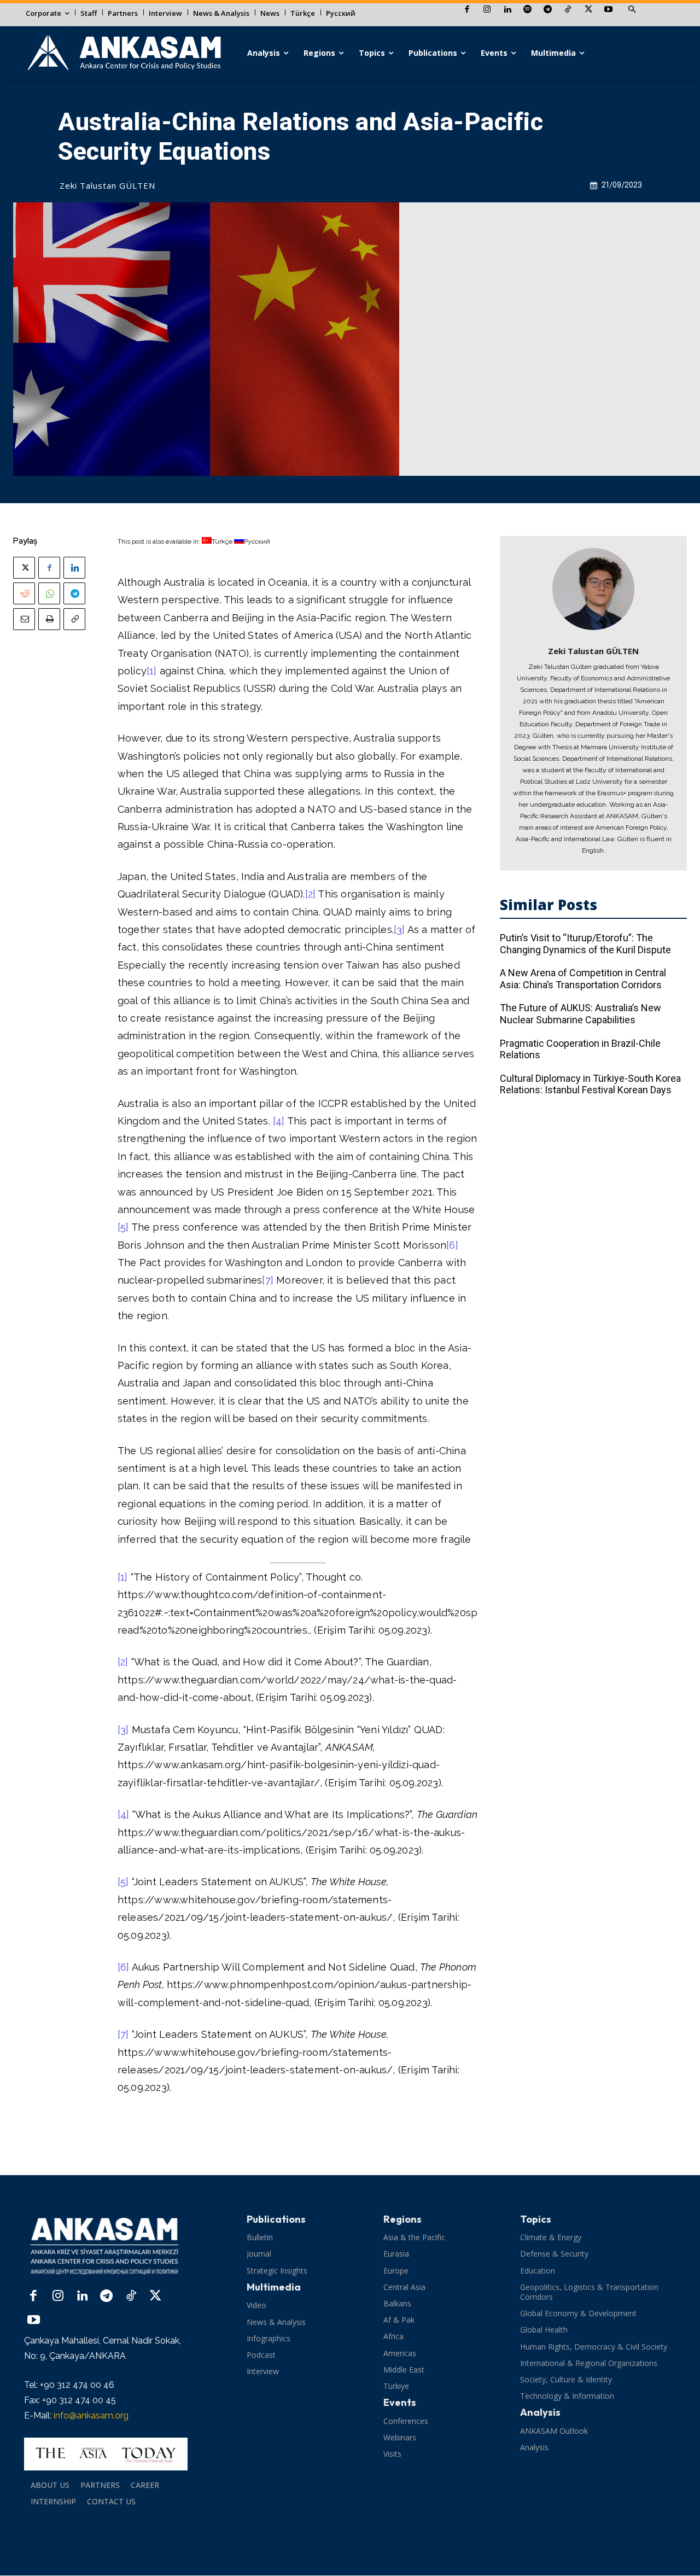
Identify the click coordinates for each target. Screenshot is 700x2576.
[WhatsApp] (49, 593)
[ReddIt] (24, 593)
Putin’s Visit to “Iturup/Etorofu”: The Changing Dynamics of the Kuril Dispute (585, 944)
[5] (123, 1227)
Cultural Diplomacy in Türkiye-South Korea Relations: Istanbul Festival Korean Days (590, 1084)
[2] (311, 894)
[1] (152, 671)
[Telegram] (548, 10)
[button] (632, 10)
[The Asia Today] (106, 2454)
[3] (399, 929)
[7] (268, 1280)
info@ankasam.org (91, 2415)
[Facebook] (467, 10)
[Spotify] (527, 10)
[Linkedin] (507, 10)
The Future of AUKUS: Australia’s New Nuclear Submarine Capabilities (581, 1014)
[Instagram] (487, 10)
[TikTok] (568, 10)
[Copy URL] (74, 619)
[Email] (24, 619)
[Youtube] (608, 10)
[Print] (49, 619)
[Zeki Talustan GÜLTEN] (593, 589)
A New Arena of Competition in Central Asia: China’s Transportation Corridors (583, 979)
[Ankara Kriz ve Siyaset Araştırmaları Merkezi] (124, 53)
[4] (279, 1121)
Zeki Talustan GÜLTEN (107, 185)
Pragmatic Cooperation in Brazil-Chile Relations (580, 1049)
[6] (452, 1245)
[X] (588, 10)
